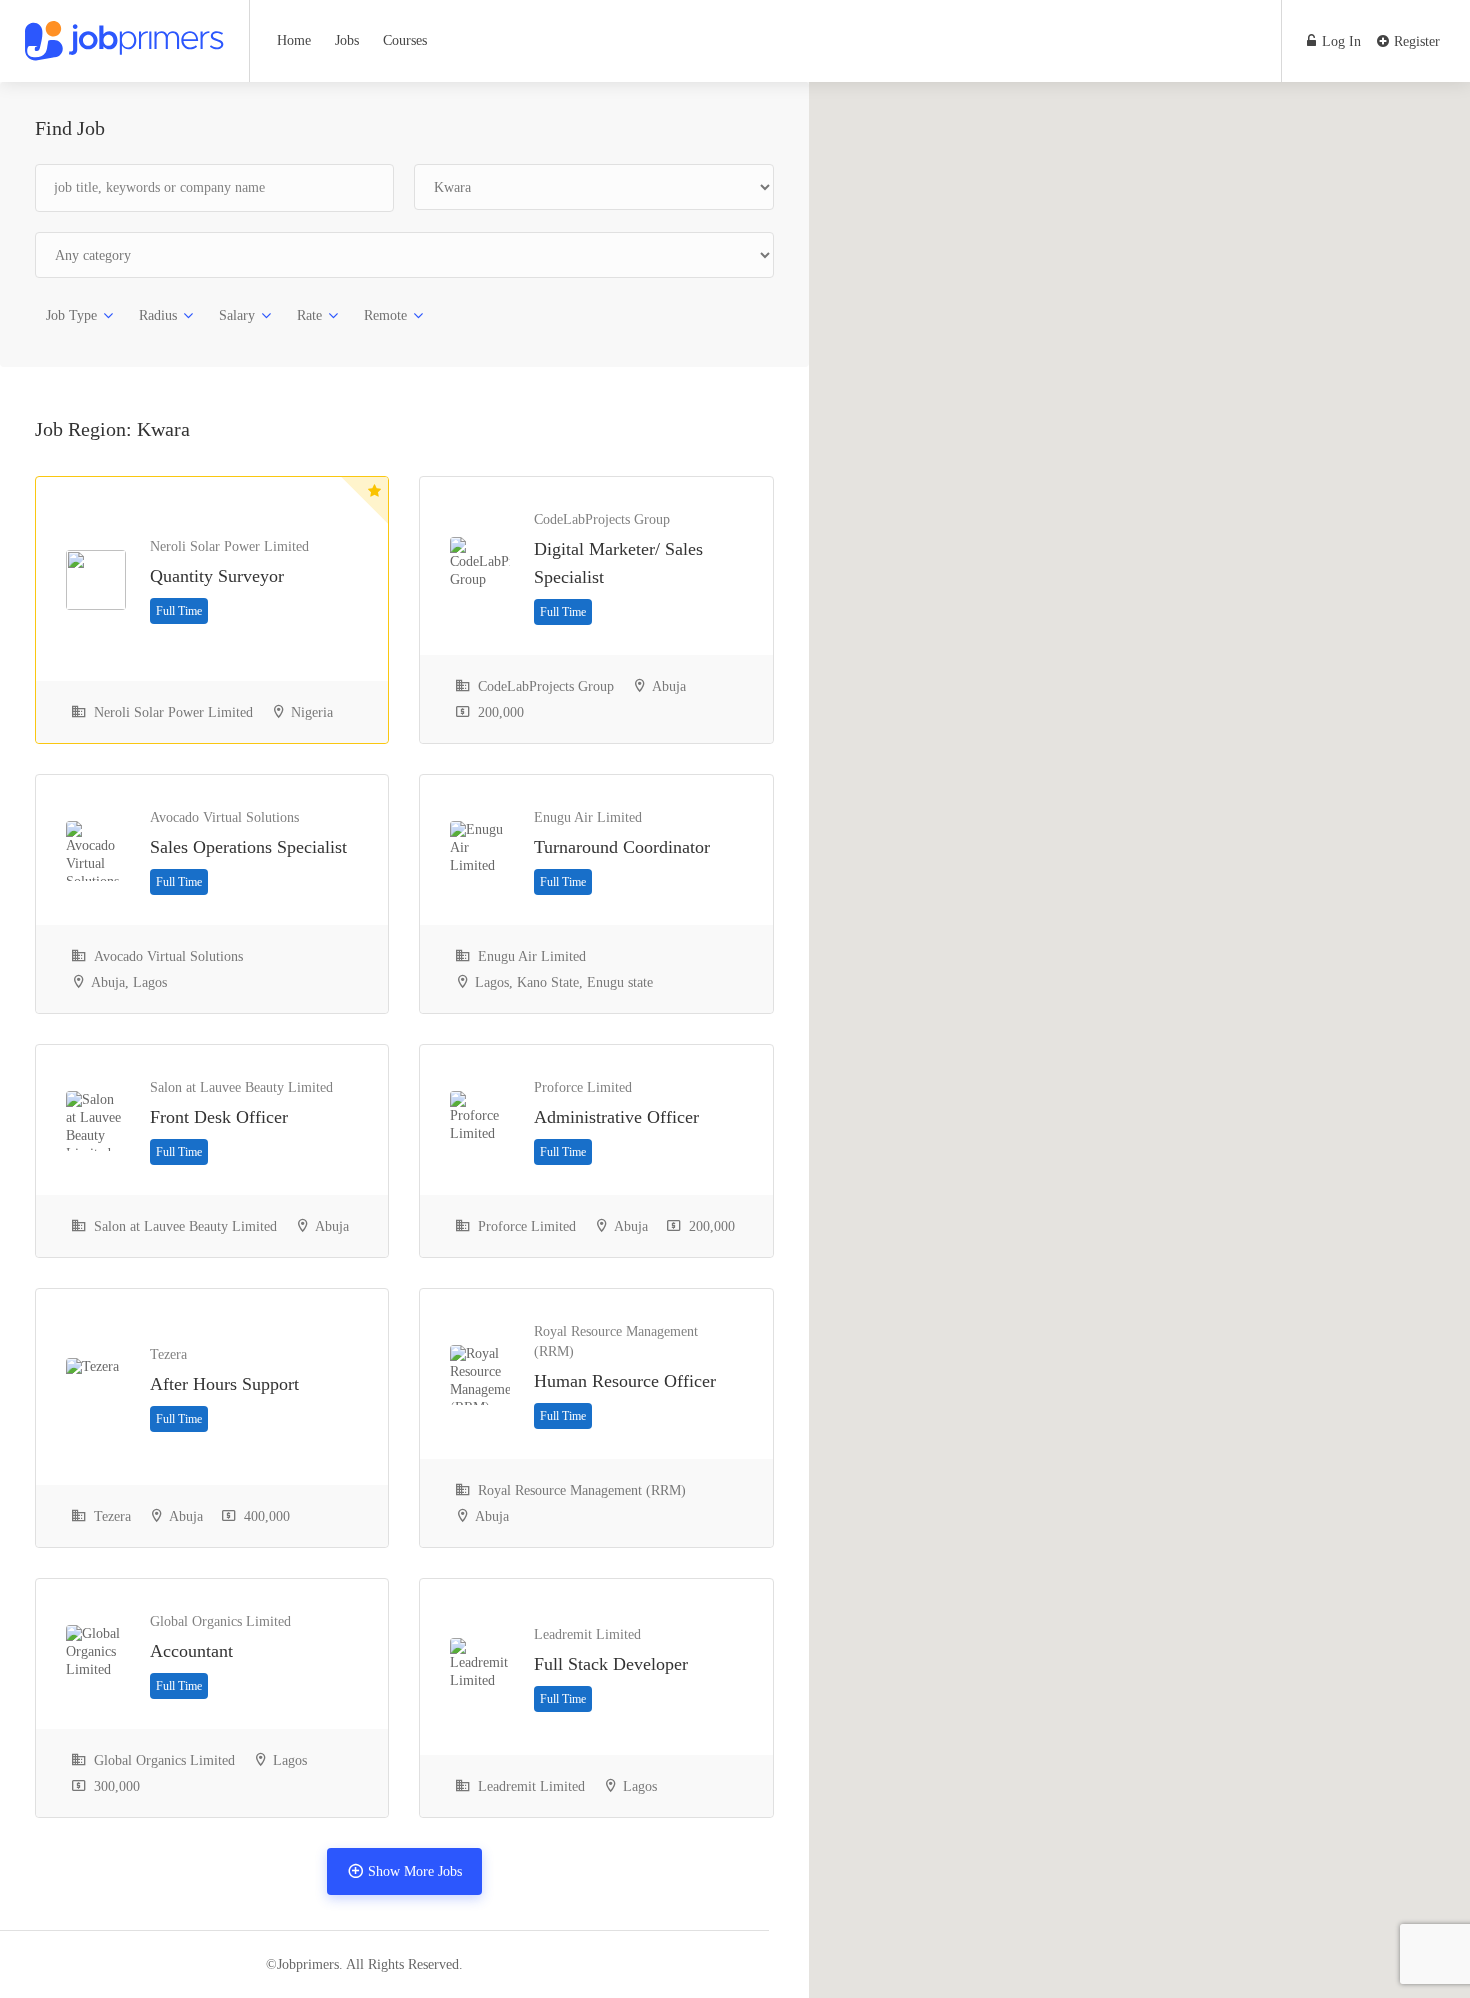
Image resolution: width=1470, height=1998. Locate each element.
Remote (385, 315)
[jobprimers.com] (124, 34)
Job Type (71, 315)
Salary (237, 315)
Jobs (347, 40)
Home (294, 40)
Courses (405, 40)
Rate (309, 315)
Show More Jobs (415, 1871)
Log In (1339, 41)
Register (1415, 41)
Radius (158, 315)
